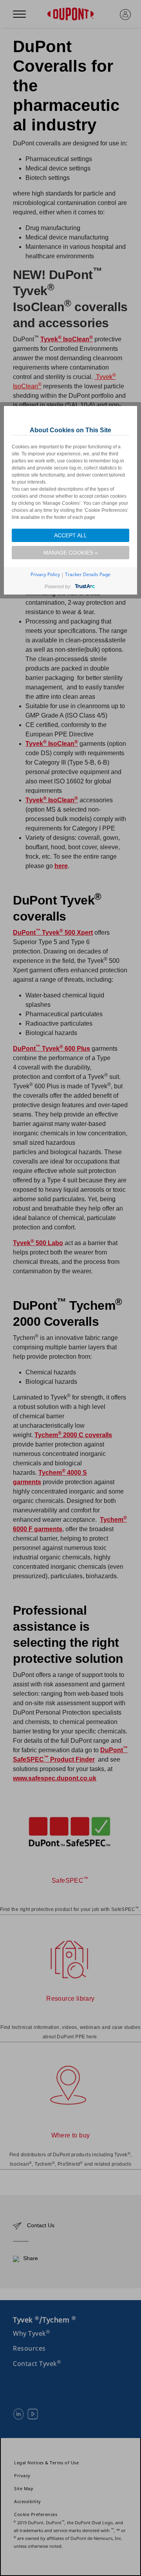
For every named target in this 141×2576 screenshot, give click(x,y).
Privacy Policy (45, 574)
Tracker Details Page (88, 574)
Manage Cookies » (71, 553)
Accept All (70, 535)
